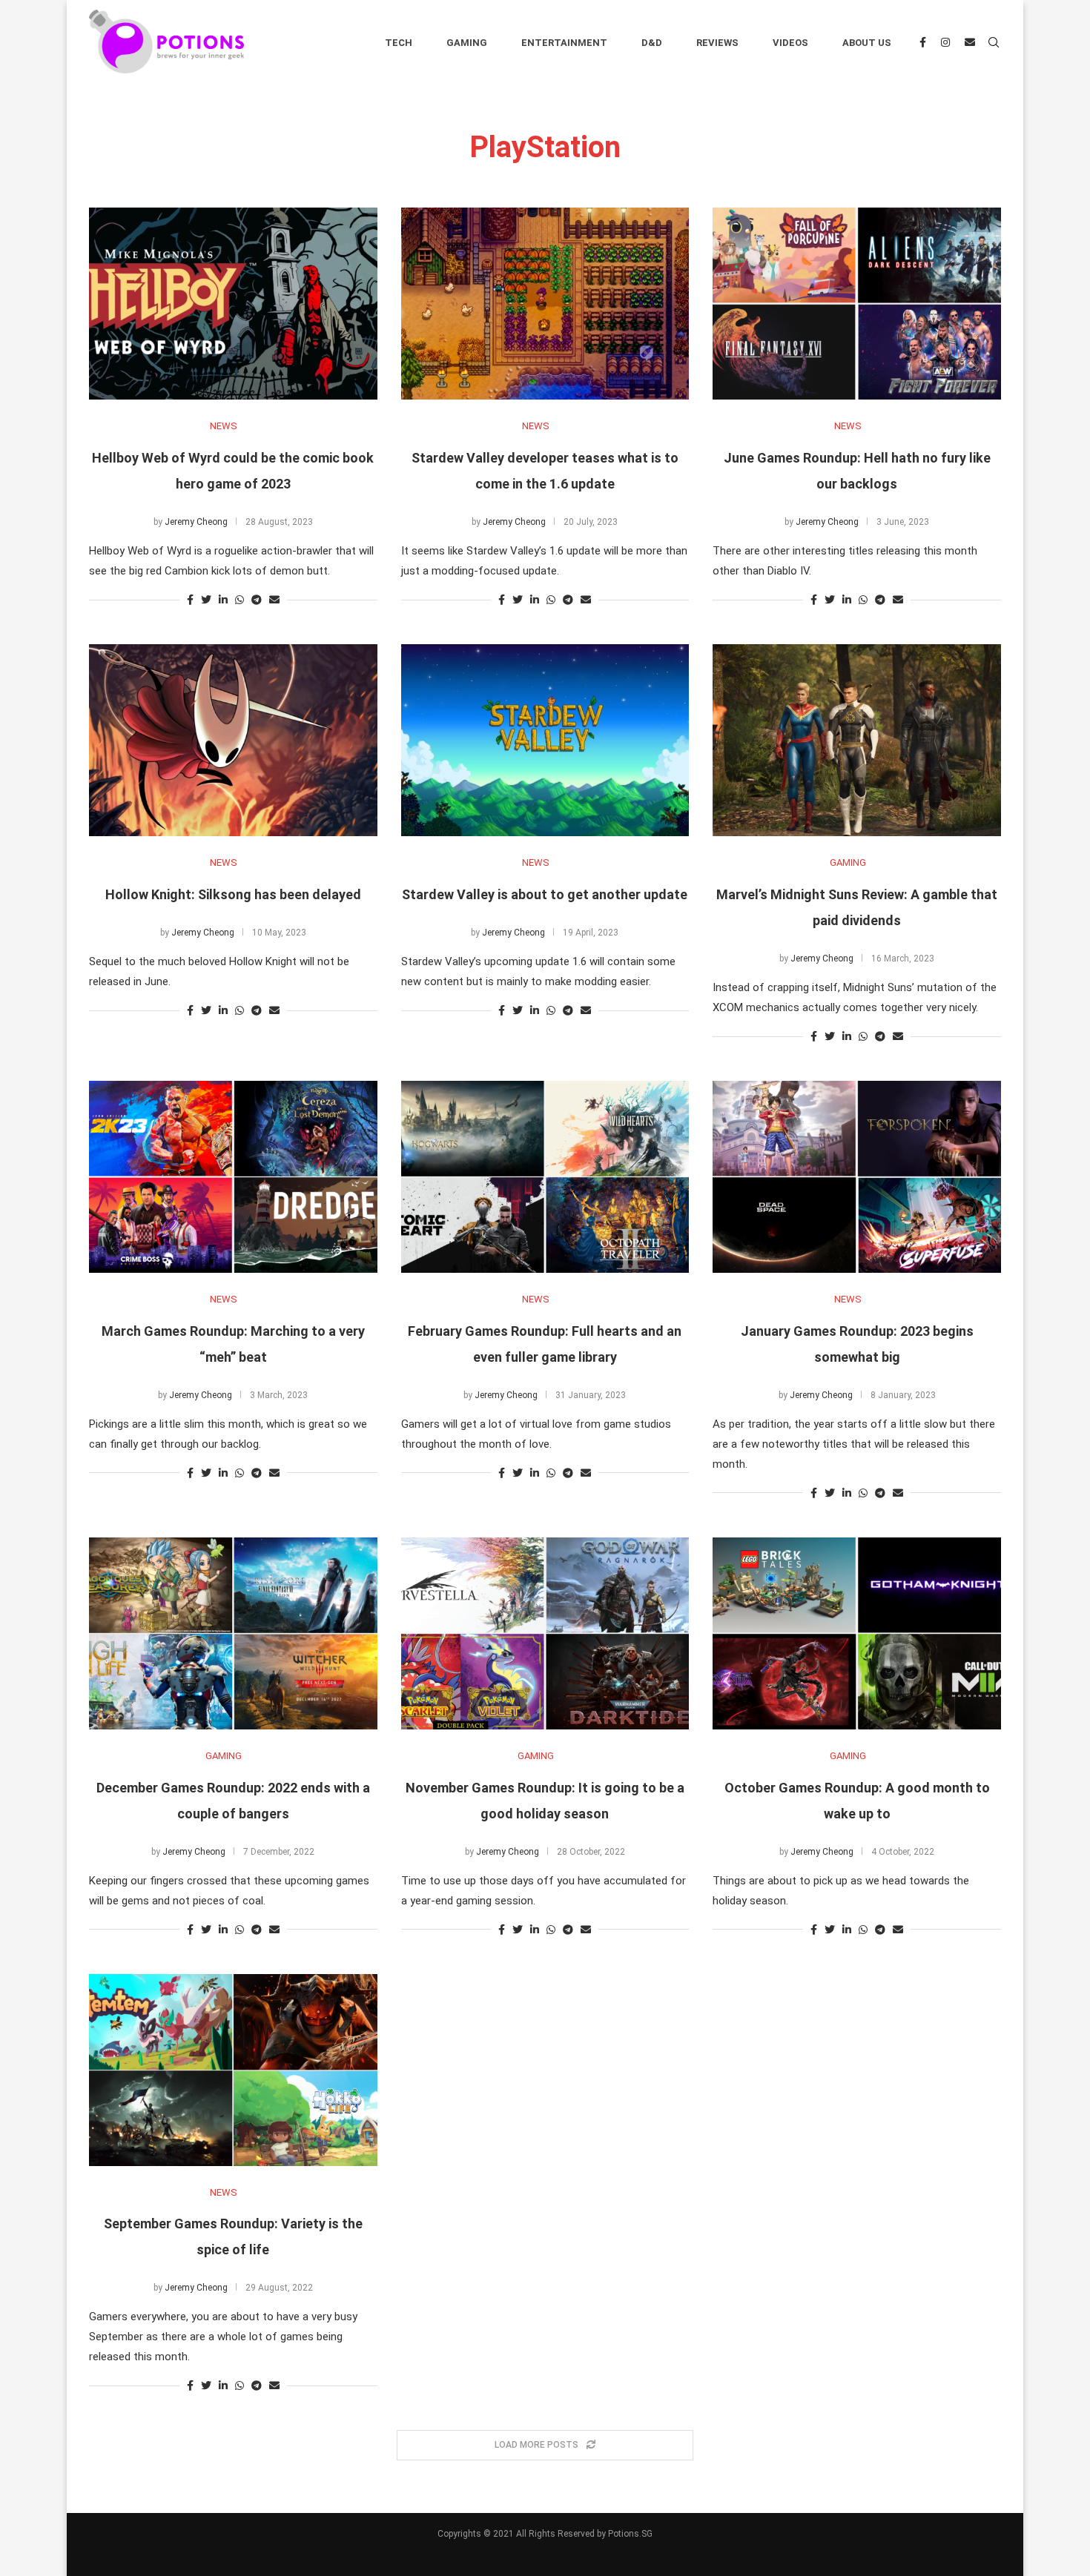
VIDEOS (790, 43)
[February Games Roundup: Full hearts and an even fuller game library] (545, 1177)
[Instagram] (945, 43)
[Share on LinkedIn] (223, 600)
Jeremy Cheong (196, 522)
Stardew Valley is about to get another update (545, 894)
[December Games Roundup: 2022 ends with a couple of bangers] (233, 1633)
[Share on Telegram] (257, 600)
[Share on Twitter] (206, 600)
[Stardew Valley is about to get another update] (545, 740)
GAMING (848, 862)
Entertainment (564, 43)
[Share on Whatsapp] (240, 600)
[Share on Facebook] (190, 600)
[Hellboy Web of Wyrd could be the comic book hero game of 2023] (233, 304)
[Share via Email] (274, 600)
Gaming (467, 43)
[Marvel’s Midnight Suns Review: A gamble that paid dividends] (857, 740)
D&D (652, 43)
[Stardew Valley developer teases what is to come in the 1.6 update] (545, 304)
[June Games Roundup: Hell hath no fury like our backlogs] (857, 304)
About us (867, 43)
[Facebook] (923, 43)
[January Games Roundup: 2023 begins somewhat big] (857, 1177)
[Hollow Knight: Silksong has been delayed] (233, 740)
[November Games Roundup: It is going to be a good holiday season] (545, 1633)
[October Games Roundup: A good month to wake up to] (857, 1633)
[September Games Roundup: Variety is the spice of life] (233, 2070)
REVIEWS (717, 43)
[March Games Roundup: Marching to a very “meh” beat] (233, 1177)
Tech (399, 43)
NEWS (224, 426)
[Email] (970, 43)
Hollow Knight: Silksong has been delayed (233, 894)
